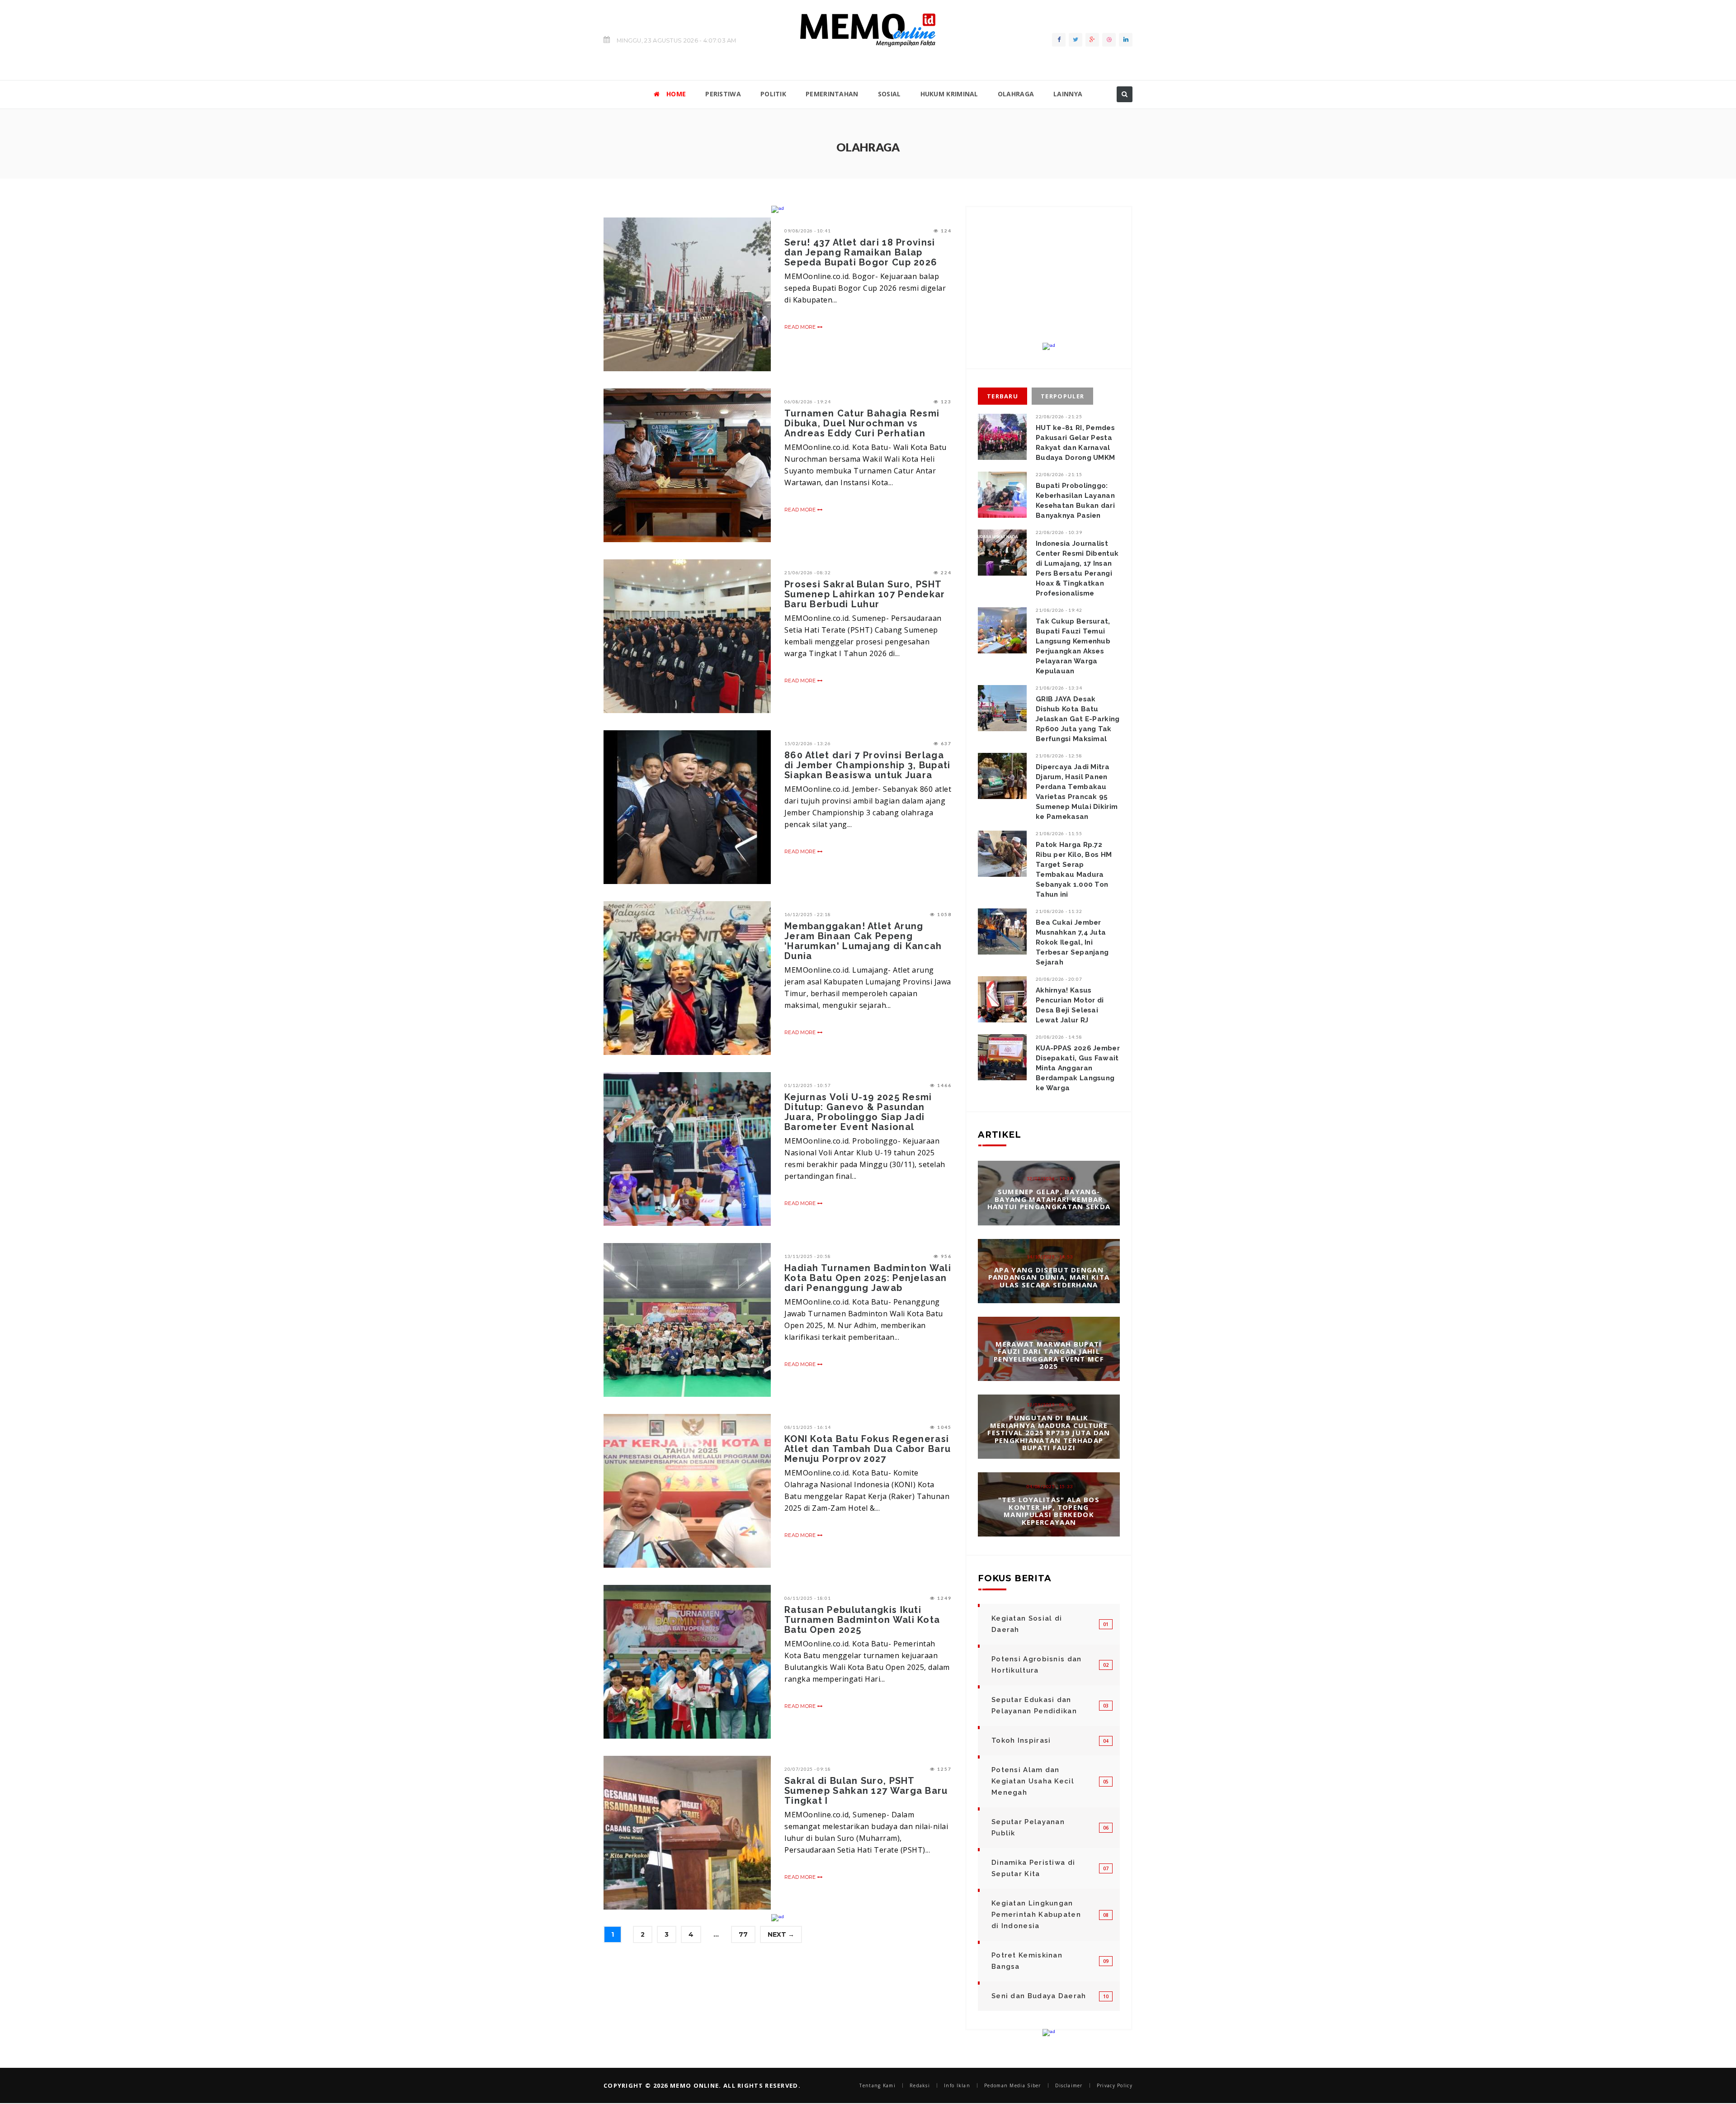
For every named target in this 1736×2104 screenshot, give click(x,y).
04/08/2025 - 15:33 (1050, 1486)
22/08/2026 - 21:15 (1059, 474)
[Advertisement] (1049, 282)
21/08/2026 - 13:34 (1059, 688)
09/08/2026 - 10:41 (808, 231)
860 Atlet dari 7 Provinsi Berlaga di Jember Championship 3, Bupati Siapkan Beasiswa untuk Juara (868, 765)
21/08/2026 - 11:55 (1059, 833)
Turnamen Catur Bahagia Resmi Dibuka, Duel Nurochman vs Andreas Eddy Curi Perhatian (862, 423)
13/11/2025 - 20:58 (808, 1256)
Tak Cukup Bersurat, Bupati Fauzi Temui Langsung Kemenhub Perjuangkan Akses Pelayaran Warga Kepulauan (1073, 646)
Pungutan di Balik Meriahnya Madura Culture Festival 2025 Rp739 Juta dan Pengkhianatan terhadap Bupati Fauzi (1049, 1433)
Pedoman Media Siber (1013, 2085)
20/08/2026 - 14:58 (1059, 1037)
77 (743, 1934)
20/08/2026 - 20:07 (1059, 979)
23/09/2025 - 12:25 (1050, 1330)
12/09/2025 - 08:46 (1050, 1404)
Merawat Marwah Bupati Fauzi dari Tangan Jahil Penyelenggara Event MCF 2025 (1049, 1355)
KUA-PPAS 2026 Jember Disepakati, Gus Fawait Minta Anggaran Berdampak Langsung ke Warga (1078, 1068)
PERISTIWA (723, 94)
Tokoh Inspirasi (1021, 1740)
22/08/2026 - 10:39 (1059, 532)
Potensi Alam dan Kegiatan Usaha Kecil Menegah (1033, 1781)
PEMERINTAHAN (832, 94)
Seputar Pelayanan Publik (1028, 1827)
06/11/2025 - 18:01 (808, 1598)
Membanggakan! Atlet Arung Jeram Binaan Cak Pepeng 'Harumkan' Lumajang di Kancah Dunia (863, 941)
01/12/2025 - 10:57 (808, 1085)
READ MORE (801, 327)
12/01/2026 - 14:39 (1050, 1178)
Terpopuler (1062, 396)
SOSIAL (889, 94)
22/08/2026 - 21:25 (1059, 416)
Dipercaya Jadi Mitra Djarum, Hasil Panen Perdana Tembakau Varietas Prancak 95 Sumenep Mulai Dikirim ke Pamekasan (1077, 792)
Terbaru (1002, 396)
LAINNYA (1068, 94)
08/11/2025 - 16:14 (808, 1427)
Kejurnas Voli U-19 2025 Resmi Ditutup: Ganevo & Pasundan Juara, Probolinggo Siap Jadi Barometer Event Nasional (858, 1112)
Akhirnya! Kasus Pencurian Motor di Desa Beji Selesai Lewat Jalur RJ (1070, 1005)
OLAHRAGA (1016, 94)
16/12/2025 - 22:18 (808, 914)
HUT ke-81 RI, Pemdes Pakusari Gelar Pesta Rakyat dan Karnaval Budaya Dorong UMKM (1075, 443)
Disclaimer (1069, 2085)
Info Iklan (957, 2085)
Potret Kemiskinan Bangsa (1027, 1961)
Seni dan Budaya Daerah (1039, 1996)
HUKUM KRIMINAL (949, 94)
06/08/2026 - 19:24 (808, 402)
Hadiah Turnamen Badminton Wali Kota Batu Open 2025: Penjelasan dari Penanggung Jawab (868, 1278)
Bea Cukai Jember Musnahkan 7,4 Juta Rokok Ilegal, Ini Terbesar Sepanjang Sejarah (1072, 942)
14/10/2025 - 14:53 (1050, 1256)
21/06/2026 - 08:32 (808, 572)
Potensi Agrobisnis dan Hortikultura (1037, 1665)
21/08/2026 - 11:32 (1059, 911)
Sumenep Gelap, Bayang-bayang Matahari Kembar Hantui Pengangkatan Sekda (1049, 1199)
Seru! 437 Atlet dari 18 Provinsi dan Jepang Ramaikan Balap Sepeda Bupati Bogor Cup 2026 (861, 252)
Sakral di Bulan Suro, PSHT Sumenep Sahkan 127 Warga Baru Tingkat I (866, 1791)
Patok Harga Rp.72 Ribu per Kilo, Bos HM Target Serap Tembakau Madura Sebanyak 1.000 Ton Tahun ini (1074, 870)
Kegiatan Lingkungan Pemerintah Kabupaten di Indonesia (1036, 1915)
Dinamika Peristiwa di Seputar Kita (1033, 1868)
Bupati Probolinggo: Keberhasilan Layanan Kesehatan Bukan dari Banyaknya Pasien (1075, 501)
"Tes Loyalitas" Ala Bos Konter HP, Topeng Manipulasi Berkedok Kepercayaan (1049, 1511)
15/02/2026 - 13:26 (808, 743)
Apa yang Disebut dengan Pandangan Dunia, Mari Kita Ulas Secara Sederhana (1049, 1277)
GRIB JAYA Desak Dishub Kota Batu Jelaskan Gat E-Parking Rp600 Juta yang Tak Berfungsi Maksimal (1078, 719)
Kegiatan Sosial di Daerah (1027, 1624)
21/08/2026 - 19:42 (1059, 610)
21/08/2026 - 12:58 (1059, 756)
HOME (676, 94)
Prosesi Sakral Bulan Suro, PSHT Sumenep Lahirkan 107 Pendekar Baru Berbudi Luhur (865, 594)
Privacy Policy (1115, 2085)
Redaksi (920, 2085)
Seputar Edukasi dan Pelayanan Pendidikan (1034, 1705)
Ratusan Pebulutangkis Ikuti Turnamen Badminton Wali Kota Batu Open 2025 (862, 1620)
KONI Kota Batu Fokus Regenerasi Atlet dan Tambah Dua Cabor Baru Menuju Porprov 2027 (868, 1449)
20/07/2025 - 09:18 (808, 1769)
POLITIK (773, 94)
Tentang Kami (877, 2085)
